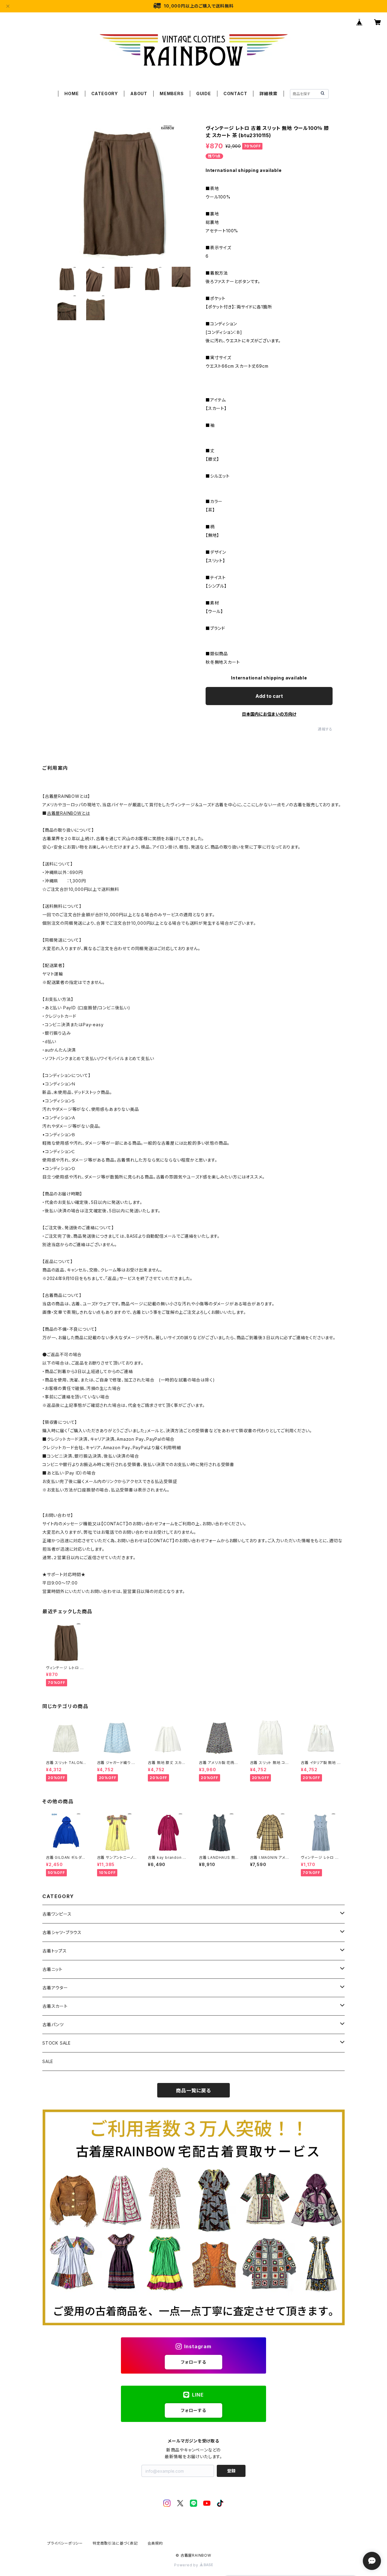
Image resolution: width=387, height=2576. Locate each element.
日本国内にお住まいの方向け (269, 714)
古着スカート (55, 2006)
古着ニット (52, 1969)
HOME (72, 93)
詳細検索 (268, 93)
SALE (48, 2061)
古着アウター (55, 1988)
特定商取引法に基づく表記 (115, 2543)
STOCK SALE (57, 2043)
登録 (231, 2471)
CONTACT (235, 93)
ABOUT (139, 93)
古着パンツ (53, 2025)
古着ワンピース (57, 1914)
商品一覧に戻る (193, 2091)
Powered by (187, 2565)
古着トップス (55, 1951)
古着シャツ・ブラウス (62, 1932)
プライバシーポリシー (65, 2543)
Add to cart (269, 696)
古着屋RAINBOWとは (68, 813)
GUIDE (204, 93)
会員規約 (155, 2543)
